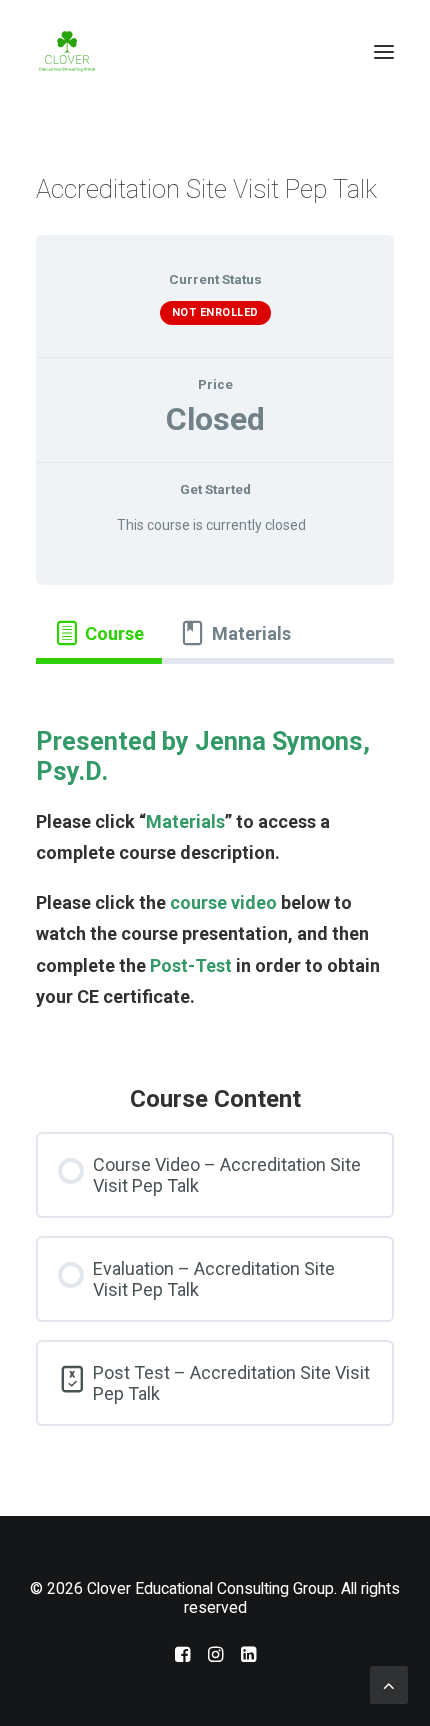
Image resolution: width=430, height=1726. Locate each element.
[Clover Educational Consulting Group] (70, 52)
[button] (384, 52)
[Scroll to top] (389, 1683)
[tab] (99, 633)
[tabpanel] (215, 856)
